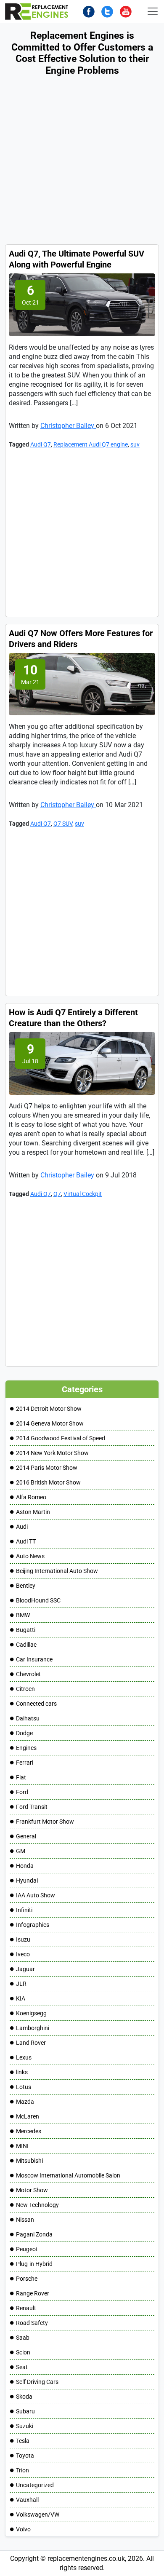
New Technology (37, 2205)
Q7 (57, 1194)
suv (135, 444)
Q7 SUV (63, 824)
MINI (22, 2146)
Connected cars (36, 1704)
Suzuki (25, 2426)
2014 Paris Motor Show (47, 1468)
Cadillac (26, 1645)
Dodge (24, 1733)
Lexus (24, 2057)
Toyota (25, 2456)
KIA (21, 1998)
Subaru (25, 2411)
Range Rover (33, 2293)
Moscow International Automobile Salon (68, 2175)
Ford (22, 1792)
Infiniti (24, 1910)
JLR (21, 1984)
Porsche (27, 2279)
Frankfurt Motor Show (45, 1822)
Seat (22, 2367)
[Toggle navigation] (153, 11)
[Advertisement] (82, 162)
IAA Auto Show (36, 1895)
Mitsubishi (29, 2161)
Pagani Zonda (34, 2234)
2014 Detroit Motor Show (49, 1409)
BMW (23, 1615)
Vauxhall (27, 2500)
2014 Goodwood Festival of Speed (61, 1438)
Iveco (23, 1954)
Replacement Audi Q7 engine (91, 444)
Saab (23, 2338)
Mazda (25, 2102)
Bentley (26, 1586)
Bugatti (26, 1630)
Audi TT (26, 1541)
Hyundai (27, 1881)
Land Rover (31, 2043)
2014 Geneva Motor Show (50, 1423)
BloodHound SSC (38, 1600)
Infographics (33, 1925)
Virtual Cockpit (83, 1194)
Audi (22, 1527)
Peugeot (27, 2249)
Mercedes (29, 2131)
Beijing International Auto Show (57, 1571)
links (22, 2072)
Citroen (25, 1689)
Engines (26, 1748)
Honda (25, 1866)
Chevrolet (28, 1674)
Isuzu (23, 1939)
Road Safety (32, 2323)
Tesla (23, 2441)
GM (21, 1851)
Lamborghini (33, 2028)
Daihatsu (28, 1718)
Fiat (21, 1777)
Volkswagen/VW (38, 2514)
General (26, 1836)
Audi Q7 (41, 444)
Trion (22, 2470)
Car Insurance (34, 1659)
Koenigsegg (31, 2013)
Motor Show (32, 2190)
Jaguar (25, 1969)
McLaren (28, 2116)
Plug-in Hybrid (34, 2264)
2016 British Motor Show (48, 1482)
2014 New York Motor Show (52, 1453)
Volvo (23, 2529)
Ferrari (25, 1763)
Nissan (25, 2220)
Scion (23, 2352)
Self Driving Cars (37, 2382)
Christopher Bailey (68, 426)
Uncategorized (35, 2485)
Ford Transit (32, 1807)
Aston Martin (33, 1512)
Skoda (24, 2397)
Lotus (24, 2087)
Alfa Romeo (31, 1497)
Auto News (30, 1556)
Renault (26, 2308)
